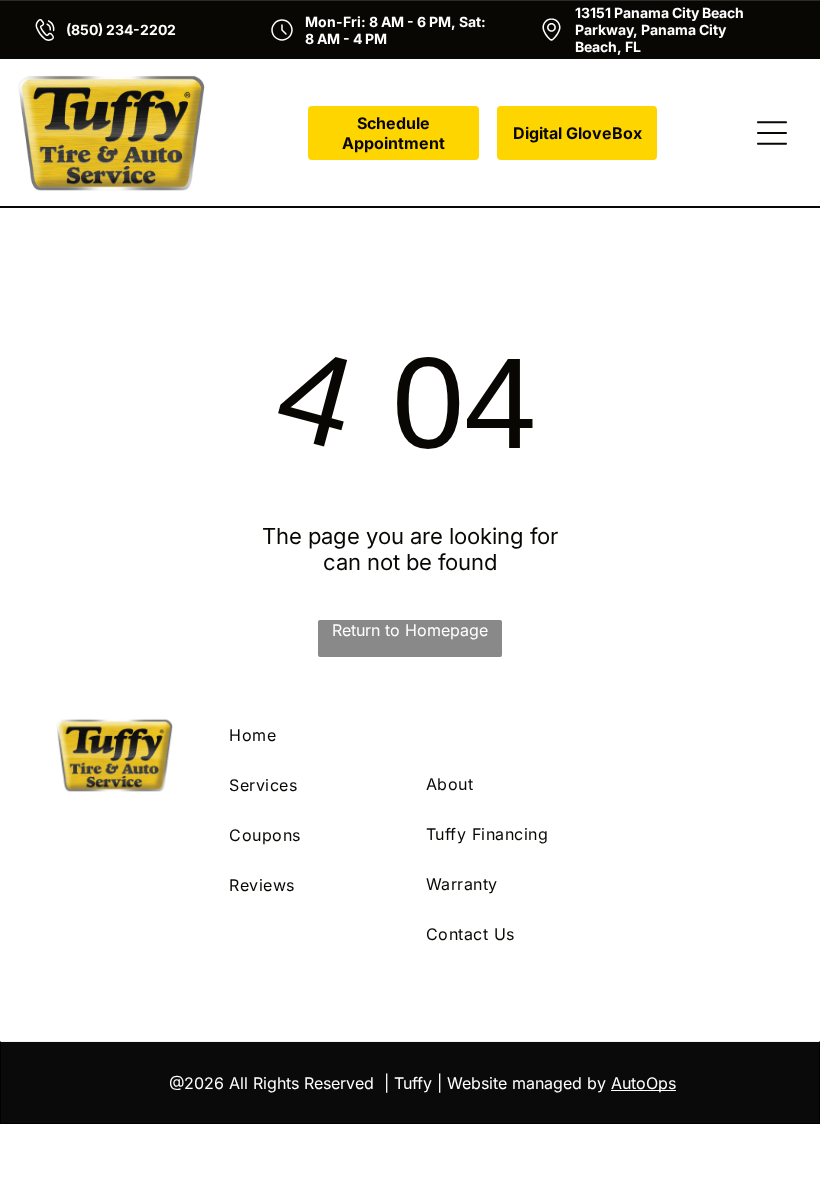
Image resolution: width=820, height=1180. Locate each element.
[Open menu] (772, 133)
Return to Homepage (410, 630)
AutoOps (643, 1083)
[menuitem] (311, 735)
